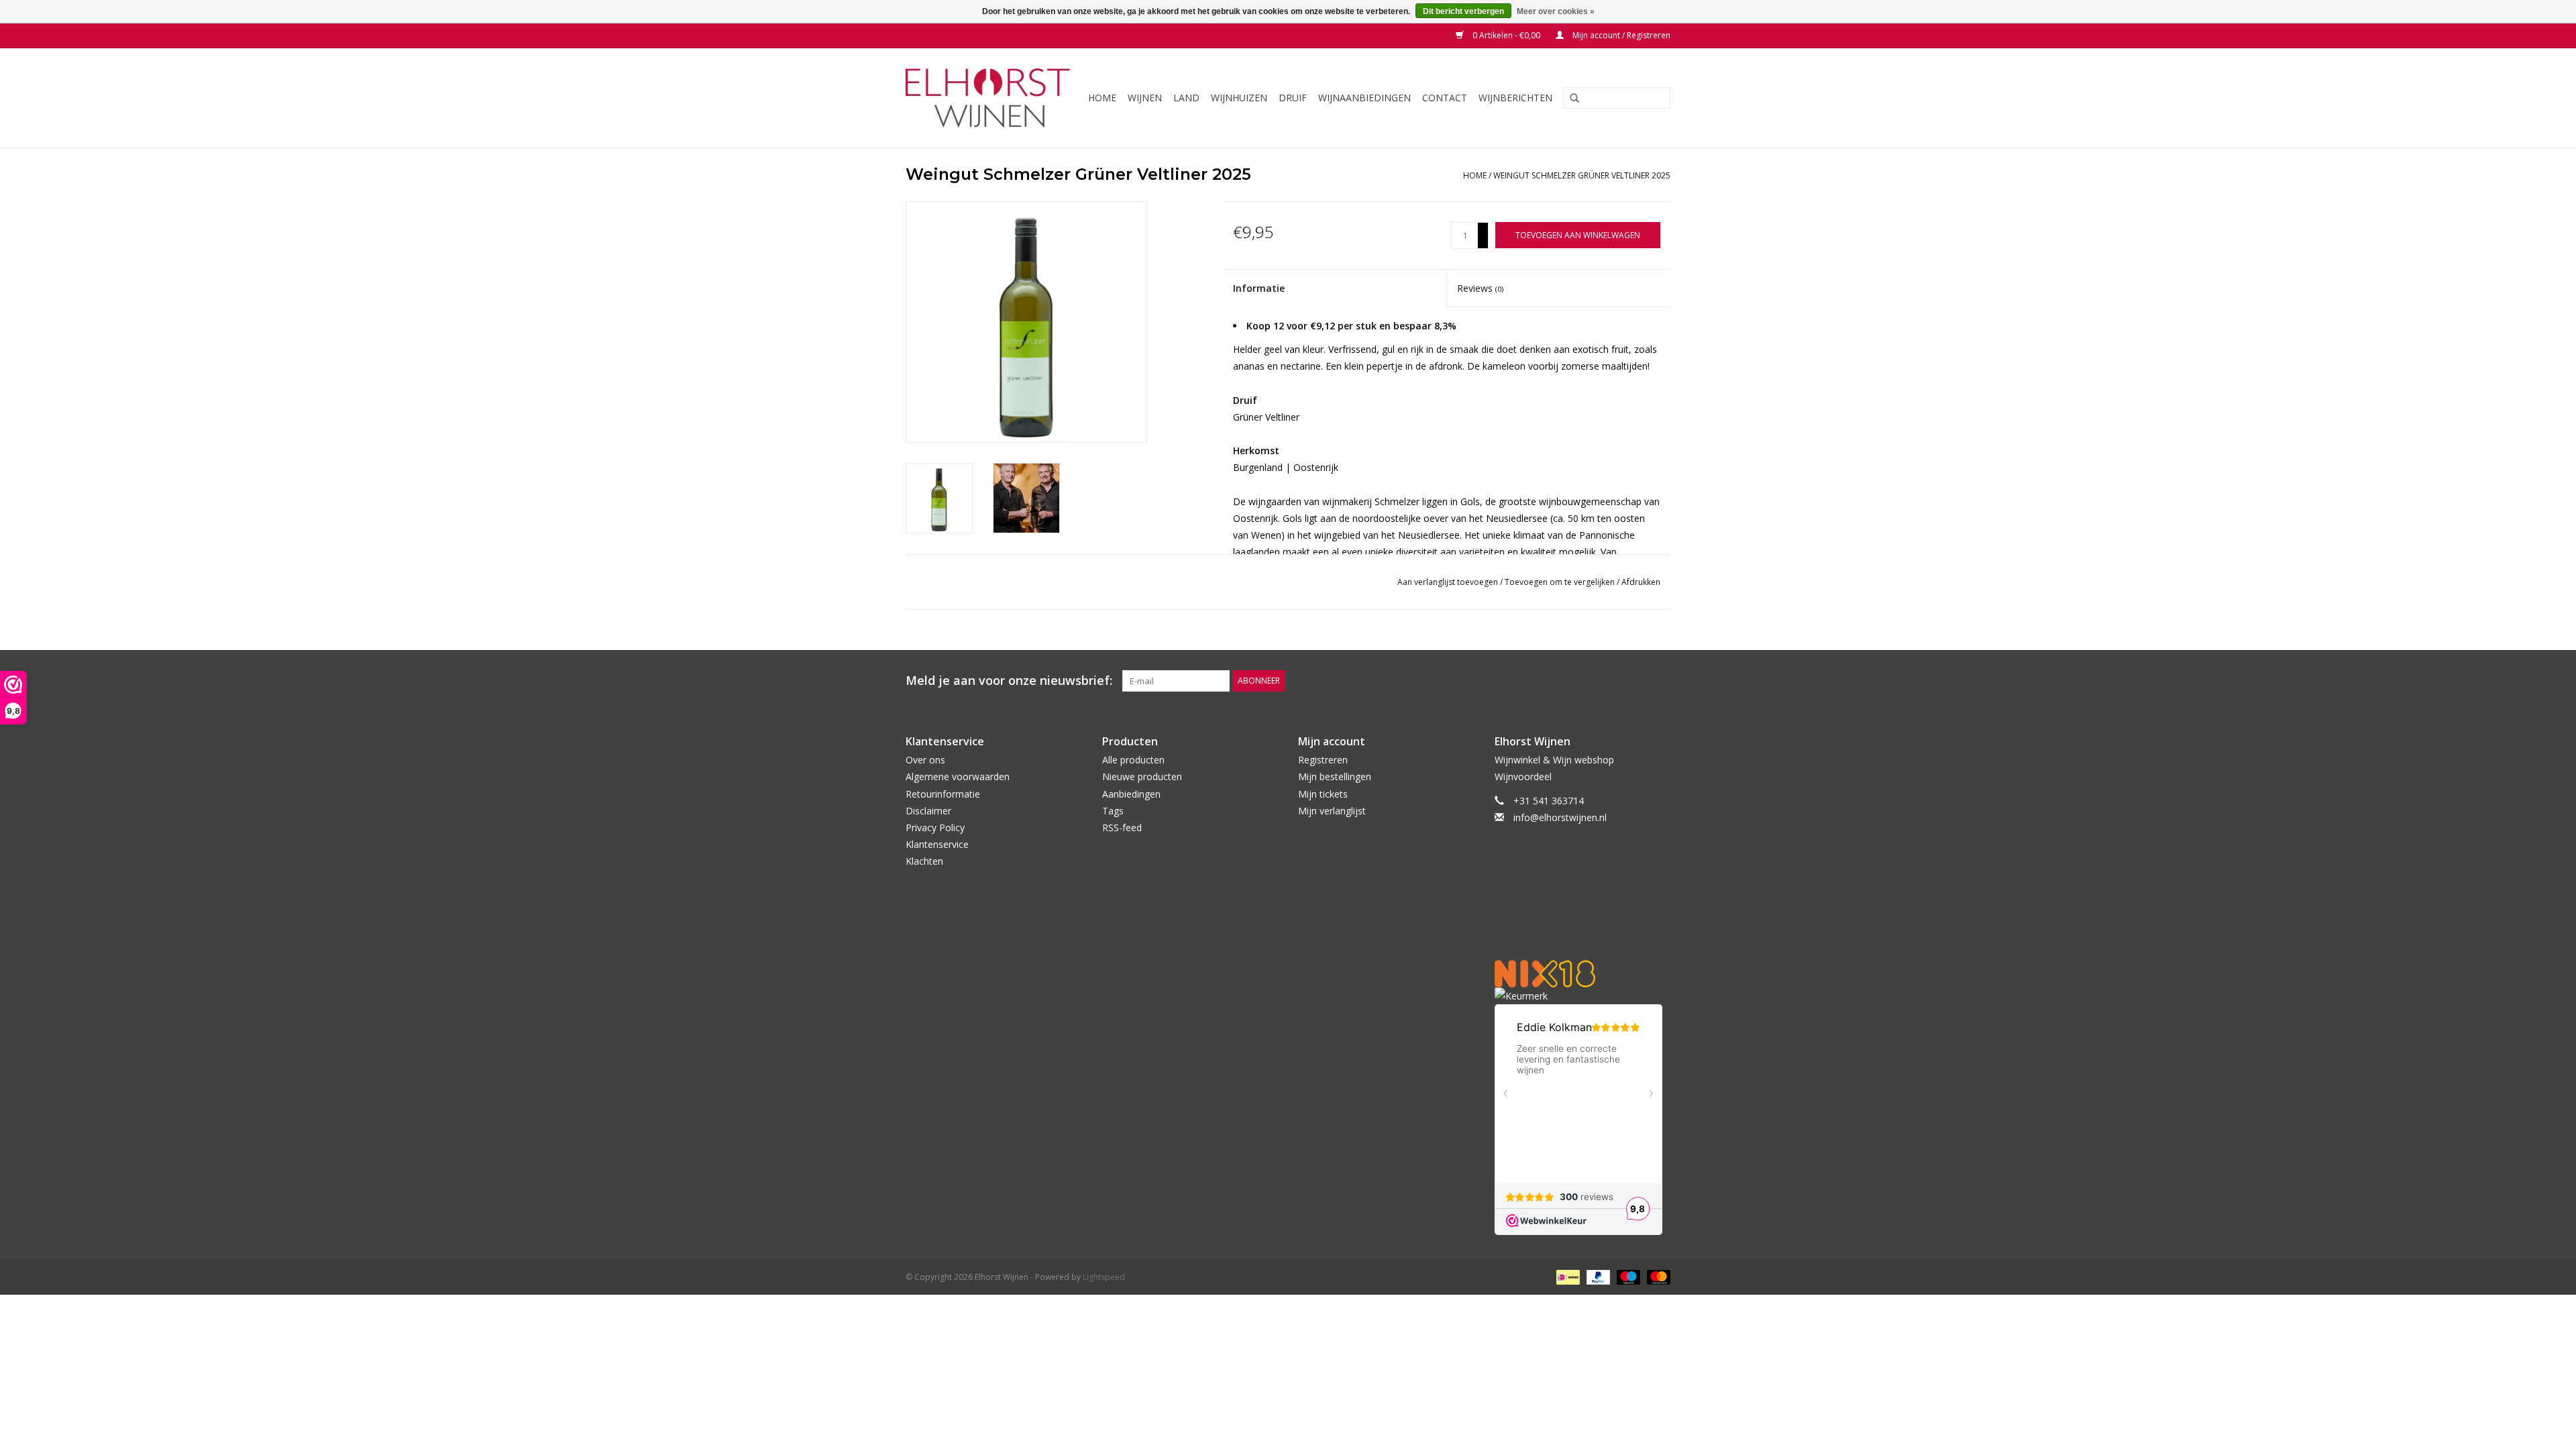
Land (1186, 98)
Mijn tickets (1323, 794)
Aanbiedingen (1131, 794)
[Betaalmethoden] (1566, 1277)
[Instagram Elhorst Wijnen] (1660, 681)
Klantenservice (937, 844)
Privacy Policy (935, 827)
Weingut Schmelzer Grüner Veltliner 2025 (1582, 175)
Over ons (925, 760)
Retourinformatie (943, 794)
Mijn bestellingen (1335, 776)
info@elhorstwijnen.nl (1560, 817)
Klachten (924, 861)
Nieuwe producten (1142, 776)
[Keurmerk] (1583, 996)
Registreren (1323, 760)
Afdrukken (1641, 582)
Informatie (1259, 288)
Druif (1293, 98)
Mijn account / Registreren (1620, 35)
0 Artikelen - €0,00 (1506, 35)
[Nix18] (1583, 974)
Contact (1445, 98)
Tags (1113, 811)
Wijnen (1145, 98)
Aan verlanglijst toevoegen (1449, 582)
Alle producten (1133, 760)
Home (1102, 98)
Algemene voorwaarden (958, 776)
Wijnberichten (1515, 98)
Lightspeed (1104, 1277)
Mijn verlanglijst (1332, 811)
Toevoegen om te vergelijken (1561, 582)
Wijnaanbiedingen (1364, 98)
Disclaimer (928, 811)
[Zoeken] (1570, 99)
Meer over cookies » (1556, 11)
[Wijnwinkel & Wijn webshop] (989, 98)
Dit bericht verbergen (1463, 11)
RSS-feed (1122, 827)
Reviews (1480, 288)
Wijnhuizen (1239, 98)
